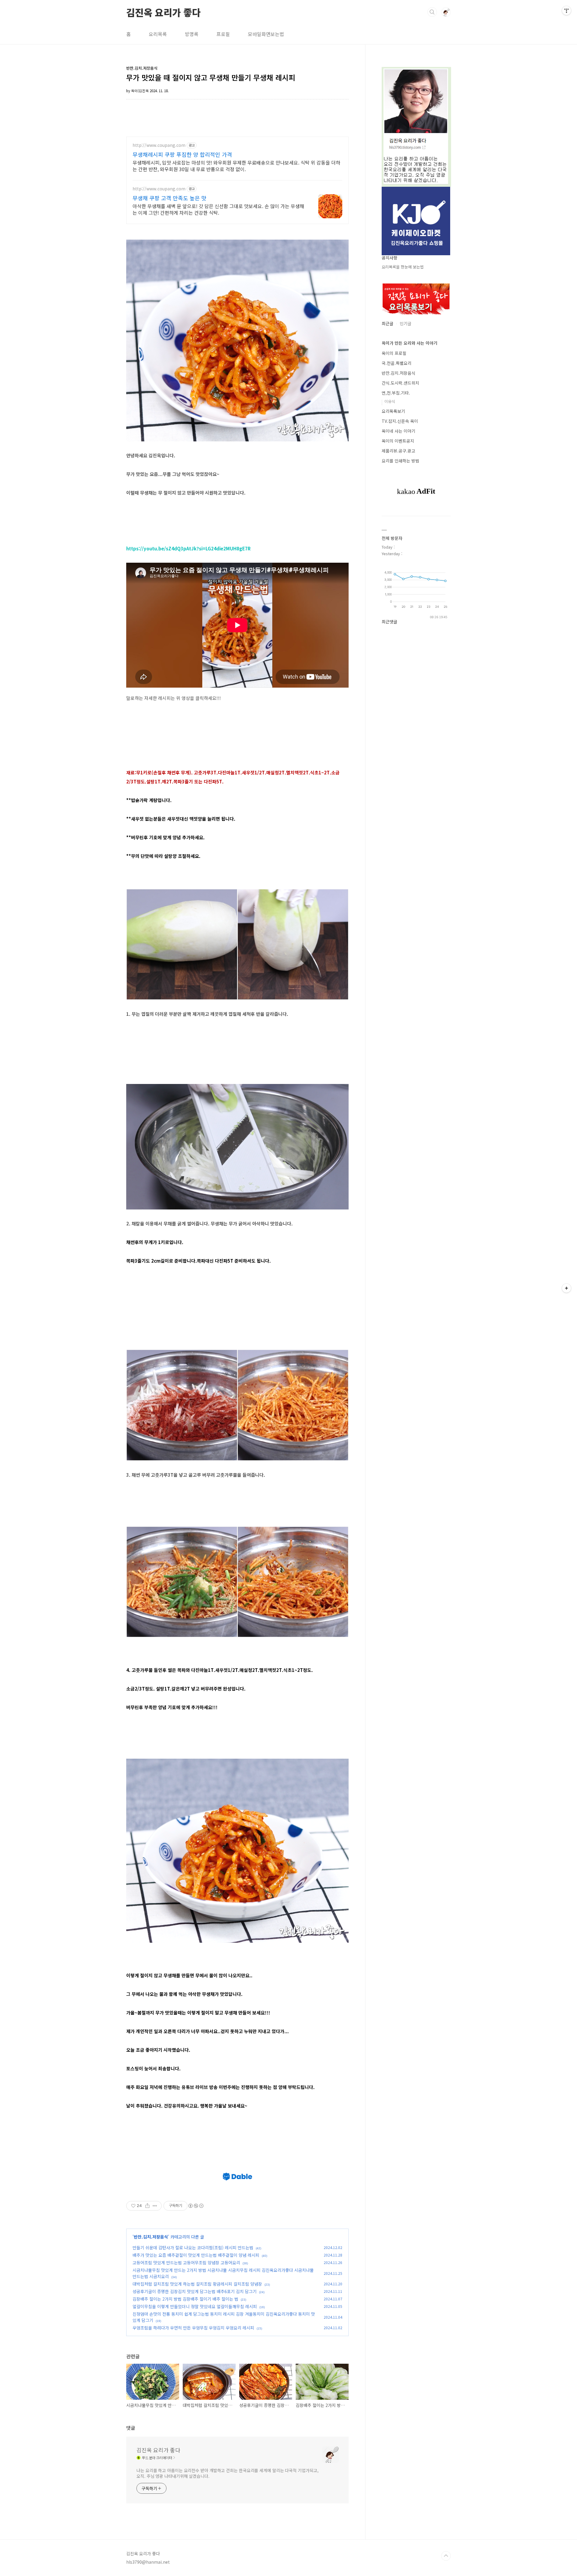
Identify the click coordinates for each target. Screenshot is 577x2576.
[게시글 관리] (155, 2206)
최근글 (388, 323)
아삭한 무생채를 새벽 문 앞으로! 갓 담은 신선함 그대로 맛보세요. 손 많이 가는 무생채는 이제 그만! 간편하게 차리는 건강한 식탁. (218, 209)
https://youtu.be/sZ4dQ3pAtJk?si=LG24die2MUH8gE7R (188, 548)
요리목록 (158, 34)
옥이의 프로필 (394, 353)
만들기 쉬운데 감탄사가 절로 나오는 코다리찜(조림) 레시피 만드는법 (193, 2248)
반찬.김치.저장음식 (151, 2237)
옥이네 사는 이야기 (398, 431)
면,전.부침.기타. (396, 393)
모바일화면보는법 (266, 34)
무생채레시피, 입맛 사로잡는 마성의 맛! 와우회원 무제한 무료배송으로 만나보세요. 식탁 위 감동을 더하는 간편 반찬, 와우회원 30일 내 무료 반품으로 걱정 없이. (236, 166)
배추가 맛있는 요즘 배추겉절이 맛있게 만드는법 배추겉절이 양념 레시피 (196, 2255)
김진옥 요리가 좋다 (163, 12)
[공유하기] (147, 2206)
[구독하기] (566, 1288)
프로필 (223, 34)
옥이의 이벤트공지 (398, 441)
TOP (446, 2556)
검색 (432, 12)
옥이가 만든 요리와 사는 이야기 (409, 343)
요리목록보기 (393, 411)
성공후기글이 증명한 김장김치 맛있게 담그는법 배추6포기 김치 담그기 (195, 2291)
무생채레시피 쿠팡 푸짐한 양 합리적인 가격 (182, 154)
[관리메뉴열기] (566, 11)
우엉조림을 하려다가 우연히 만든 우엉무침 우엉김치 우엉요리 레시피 (193, 2328)
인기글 (406, 323)
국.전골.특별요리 (397, 363)
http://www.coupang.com (159, 145)
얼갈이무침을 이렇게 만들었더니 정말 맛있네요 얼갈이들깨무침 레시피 (195, 2306)
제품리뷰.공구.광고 (398, 451)
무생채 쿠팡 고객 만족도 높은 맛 (169, 198)
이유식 (390, 401)
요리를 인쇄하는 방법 (400, 461)
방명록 (192, 34)
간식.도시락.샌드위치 (400, 383)
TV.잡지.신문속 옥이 (400, 421)
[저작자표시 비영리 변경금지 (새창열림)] (196, 2206)
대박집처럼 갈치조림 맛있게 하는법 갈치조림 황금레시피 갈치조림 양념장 (197, 2284)
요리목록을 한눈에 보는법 (403, 267)
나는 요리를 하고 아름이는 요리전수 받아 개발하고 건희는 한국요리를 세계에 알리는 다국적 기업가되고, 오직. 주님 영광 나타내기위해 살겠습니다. (227, 2473)
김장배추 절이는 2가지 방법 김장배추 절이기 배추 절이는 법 (185, 2299)
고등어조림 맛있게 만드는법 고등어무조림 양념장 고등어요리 (186, 2263)
